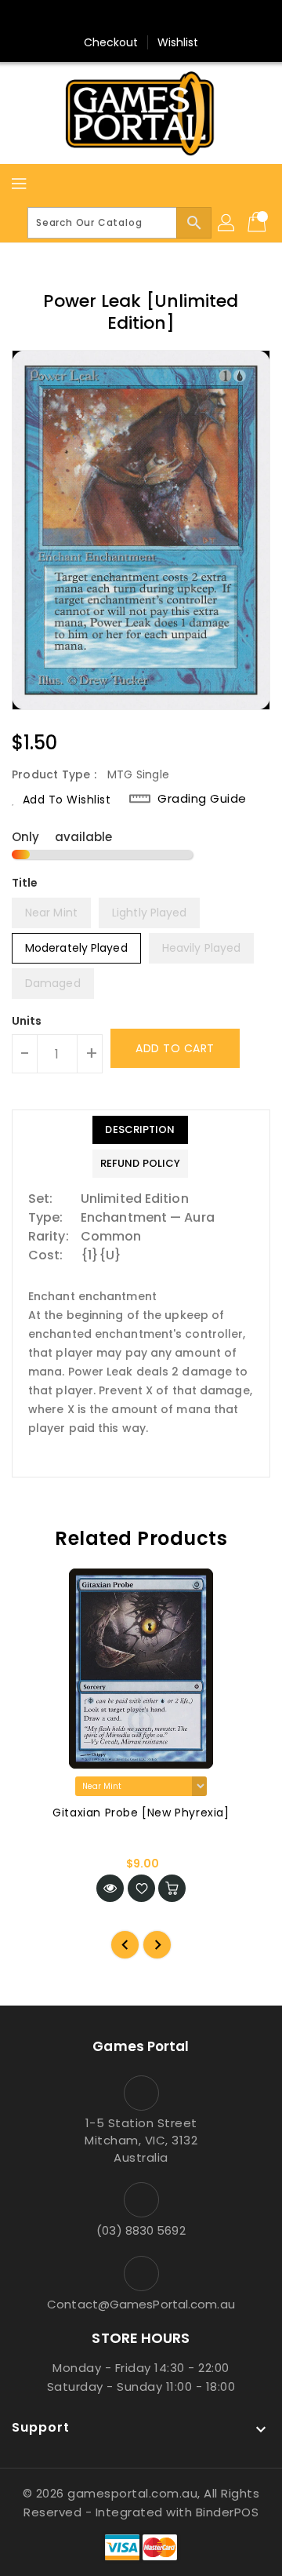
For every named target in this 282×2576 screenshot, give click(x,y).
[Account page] (227, 223)
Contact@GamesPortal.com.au (141, 2304)
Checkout (111, 42)
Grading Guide (202, 799)
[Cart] (258, 223)
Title (25, 883)
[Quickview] (110, 1888)
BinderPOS (228, 2512)
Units (27, 1021)
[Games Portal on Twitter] (141, 18)
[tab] (140, 1130)
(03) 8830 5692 (141, 2230)
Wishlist (178, 42)
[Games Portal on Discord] (171, 18)
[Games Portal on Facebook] (111, 18)
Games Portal (141, 2046)
